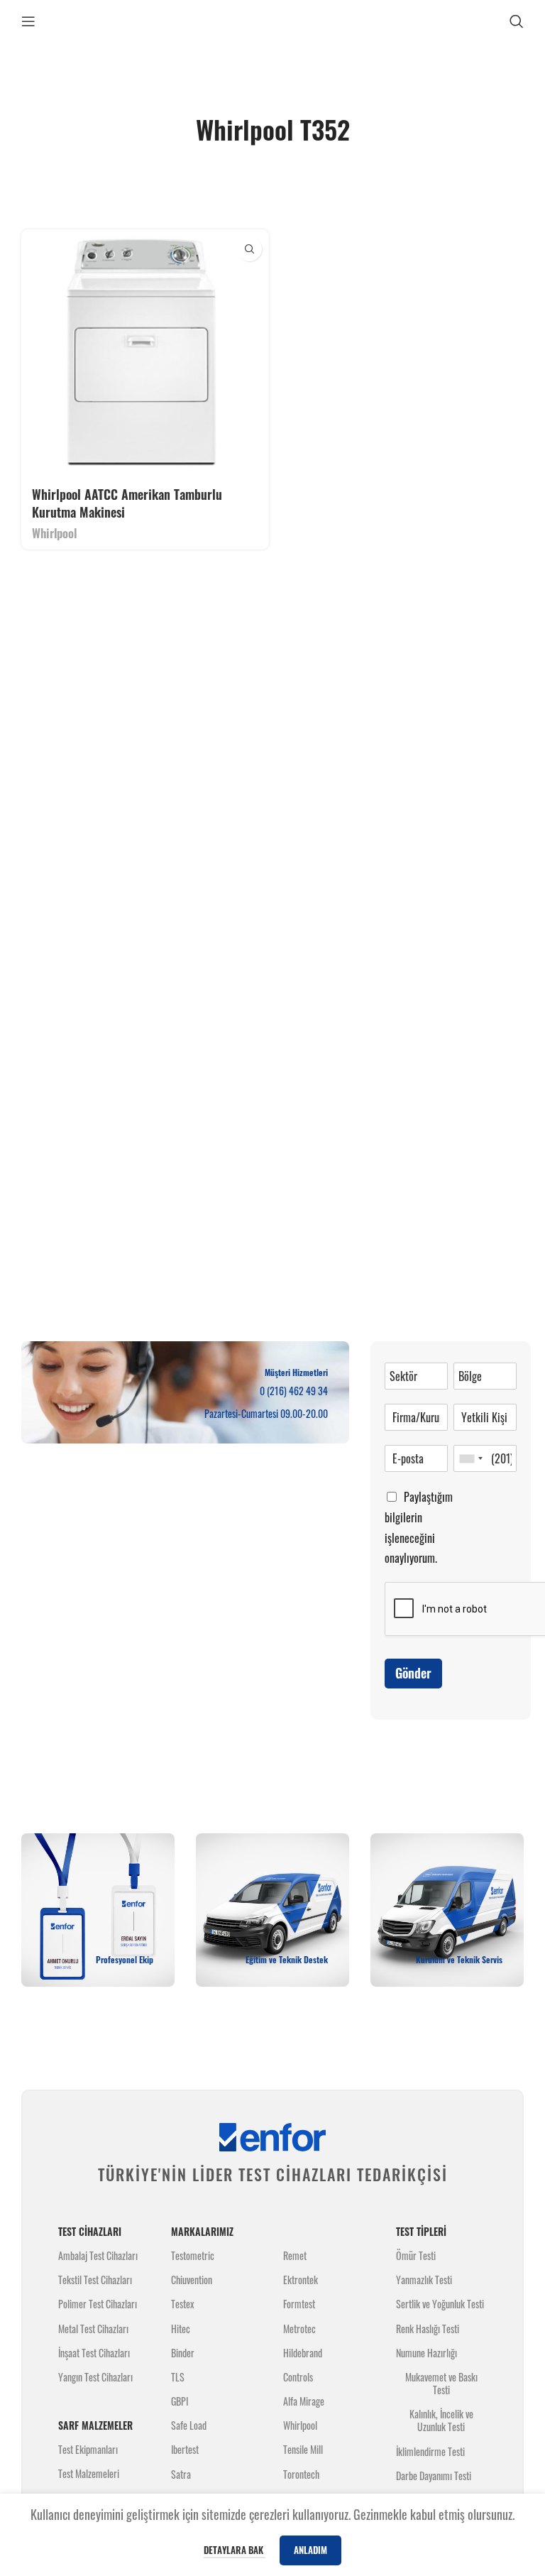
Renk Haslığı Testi (428, 2329)
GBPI (180, 2401)
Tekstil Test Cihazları (95, 2280)
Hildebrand (303, 2353)
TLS (178, 2377)
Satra (181, 2474)
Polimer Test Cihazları (98, 2304)
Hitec (181, 2329)
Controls (298, 2377)
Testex (182, 2304)
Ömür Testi (416, 2255)
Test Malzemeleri (89, 2473)
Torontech (301, 2474)
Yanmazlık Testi (424, 2280)
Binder (183, 2353)
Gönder (413, 1673)
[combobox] (470, 1458)
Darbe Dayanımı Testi (434, 2476)
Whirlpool (54, 533)
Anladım (310, 2550)
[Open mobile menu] (28, 21)
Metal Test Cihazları (93, 2329)
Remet (295, 2255)
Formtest (299, 2304)
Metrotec (299, 2329)
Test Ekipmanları (88, 2449)
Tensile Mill (303, 2449)
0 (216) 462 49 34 (294, 1391)
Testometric (193, 2255)
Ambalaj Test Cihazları (98, 2255)
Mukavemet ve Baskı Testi (441, 2383)
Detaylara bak (235, 2550)
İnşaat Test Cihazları (94, 2353)
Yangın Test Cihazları (95, 2377)
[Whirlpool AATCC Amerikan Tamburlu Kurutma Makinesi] (145, 353)
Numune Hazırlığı (426, 2353)
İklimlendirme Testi (430, 2451)
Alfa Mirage (304, 2401)
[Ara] (517, 21)
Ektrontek (301, 2280)
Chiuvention (192, 2280)
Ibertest (185, 2449)
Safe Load (189, 2425)
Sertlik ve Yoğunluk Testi (440, 2304)
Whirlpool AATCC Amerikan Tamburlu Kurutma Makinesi (127, 503)
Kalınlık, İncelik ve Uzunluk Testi (441, 2420)
